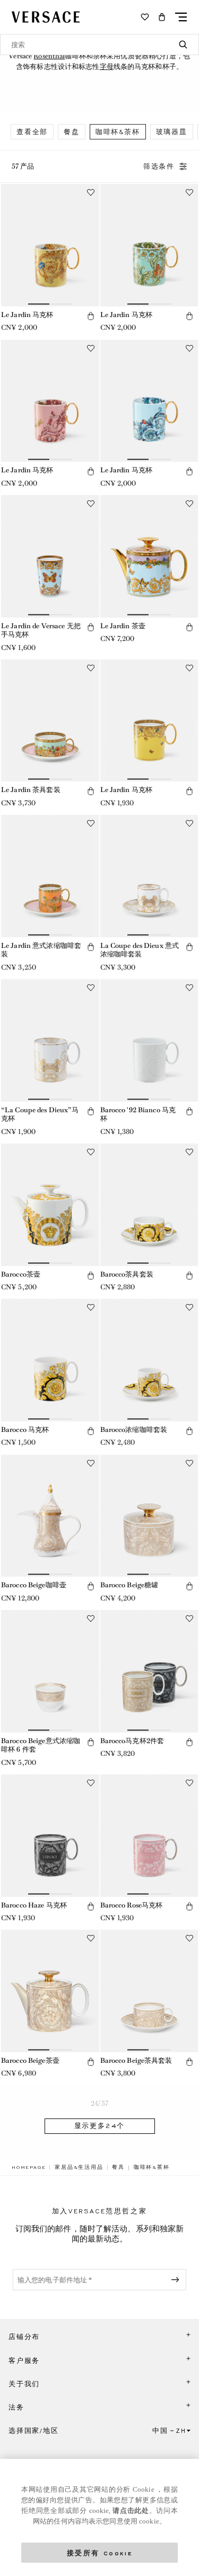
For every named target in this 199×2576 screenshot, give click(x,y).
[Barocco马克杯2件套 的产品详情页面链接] (149, 1671)
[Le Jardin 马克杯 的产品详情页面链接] (50, 245)
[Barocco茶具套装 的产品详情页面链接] (149, 1205)
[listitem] (32, 132)
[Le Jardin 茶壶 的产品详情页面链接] (149, 556)
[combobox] (99, 45)
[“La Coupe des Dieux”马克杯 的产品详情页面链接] (50, 1040)
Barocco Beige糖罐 (129, 1585)
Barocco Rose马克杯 (132, 1905)
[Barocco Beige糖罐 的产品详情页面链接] (149, 1516)
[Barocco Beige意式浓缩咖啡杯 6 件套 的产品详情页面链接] (50, 1671)
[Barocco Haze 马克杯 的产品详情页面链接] (50, 1836)
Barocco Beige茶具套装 (136, 2060)
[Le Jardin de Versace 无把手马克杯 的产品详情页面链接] (50, 556)
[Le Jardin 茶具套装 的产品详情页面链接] (50, 721)
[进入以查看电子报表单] (177, 2280)
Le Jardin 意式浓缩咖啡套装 (41, 950)
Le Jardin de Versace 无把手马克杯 (41, 630)
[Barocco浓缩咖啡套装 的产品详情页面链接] (149, 1360)
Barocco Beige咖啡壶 (34, 1585)
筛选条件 (159, 166)
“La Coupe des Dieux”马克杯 (40, 1114)
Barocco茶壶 (21, 1274)
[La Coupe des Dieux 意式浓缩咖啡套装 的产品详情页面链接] (149, 876)
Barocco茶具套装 (127, 1274)
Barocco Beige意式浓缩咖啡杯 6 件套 (41, 1745)
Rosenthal (49, 56)
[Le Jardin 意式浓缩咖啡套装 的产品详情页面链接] (50, 876)
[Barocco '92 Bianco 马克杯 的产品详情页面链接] (149, 1040)
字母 (107, 67)
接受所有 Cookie (100, 2552)
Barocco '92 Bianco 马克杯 (138, 1114)
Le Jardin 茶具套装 (31, 790)
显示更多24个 (100, 2126)
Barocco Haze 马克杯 (34, 1905)
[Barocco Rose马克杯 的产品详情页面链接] (149, 1836)
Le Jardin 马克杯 (27, 315)
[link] (29, 2167)
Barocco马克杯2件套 (132, 1741)
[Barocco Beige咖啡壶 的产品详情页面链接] (50, 1516)
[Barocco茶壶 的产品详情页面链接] (50, 1205)
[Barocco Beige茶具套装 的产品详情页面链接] (149, 1991)
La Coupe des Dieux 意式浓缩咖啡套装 (140, 950)
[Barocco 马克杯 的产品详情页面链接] (50, 1360)
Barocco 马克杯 (25, 1430)
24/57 (99, 2103)
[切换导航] (181, 17)
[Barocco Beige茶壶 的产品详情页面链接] (50, 1991)
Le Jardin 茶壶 (123, 626)
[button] (162, 17)
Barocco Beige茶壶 (30, 2060)
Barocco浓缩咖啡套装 (134, 1430)
